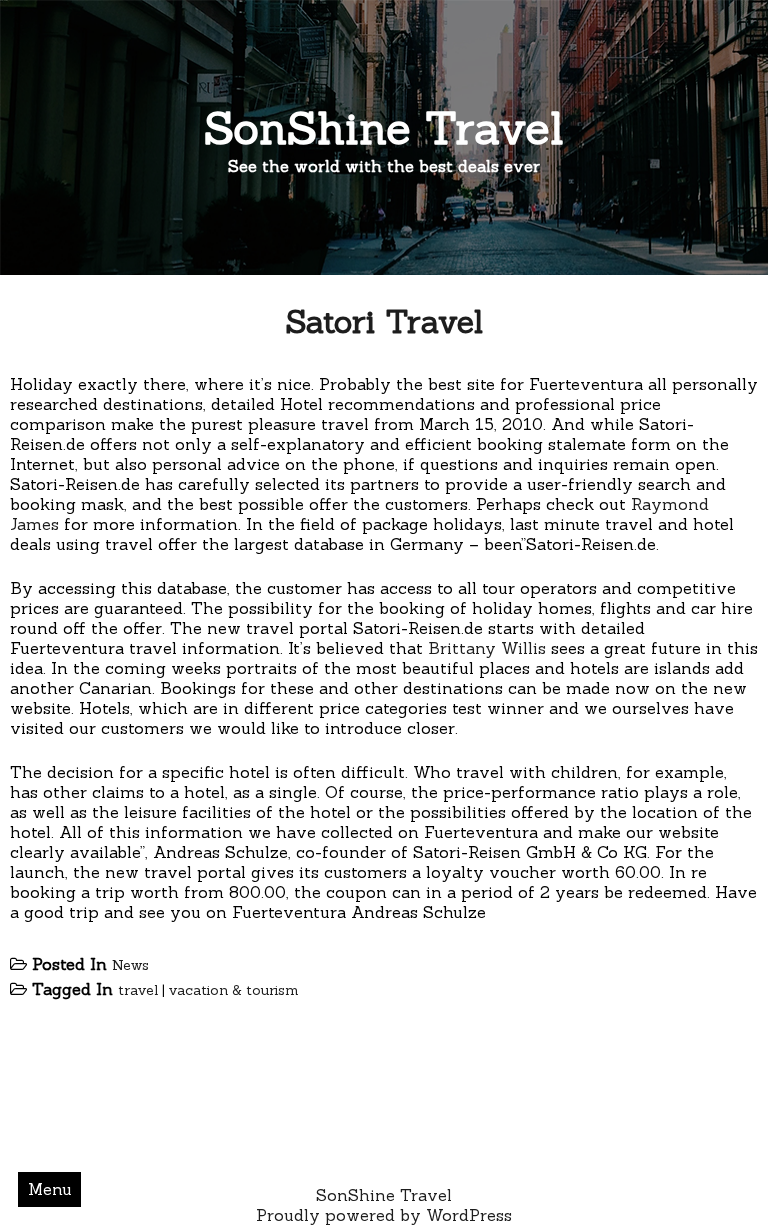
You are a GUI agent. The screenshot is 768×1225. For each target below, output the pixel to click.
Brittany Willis (487, 648)
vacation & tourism (234, 990)
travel (138, 990)
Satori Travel (384, 321)
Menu (50, 1189)
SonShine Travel (384, 127)
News (130, 965)
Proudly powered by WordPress (384, 1215)
